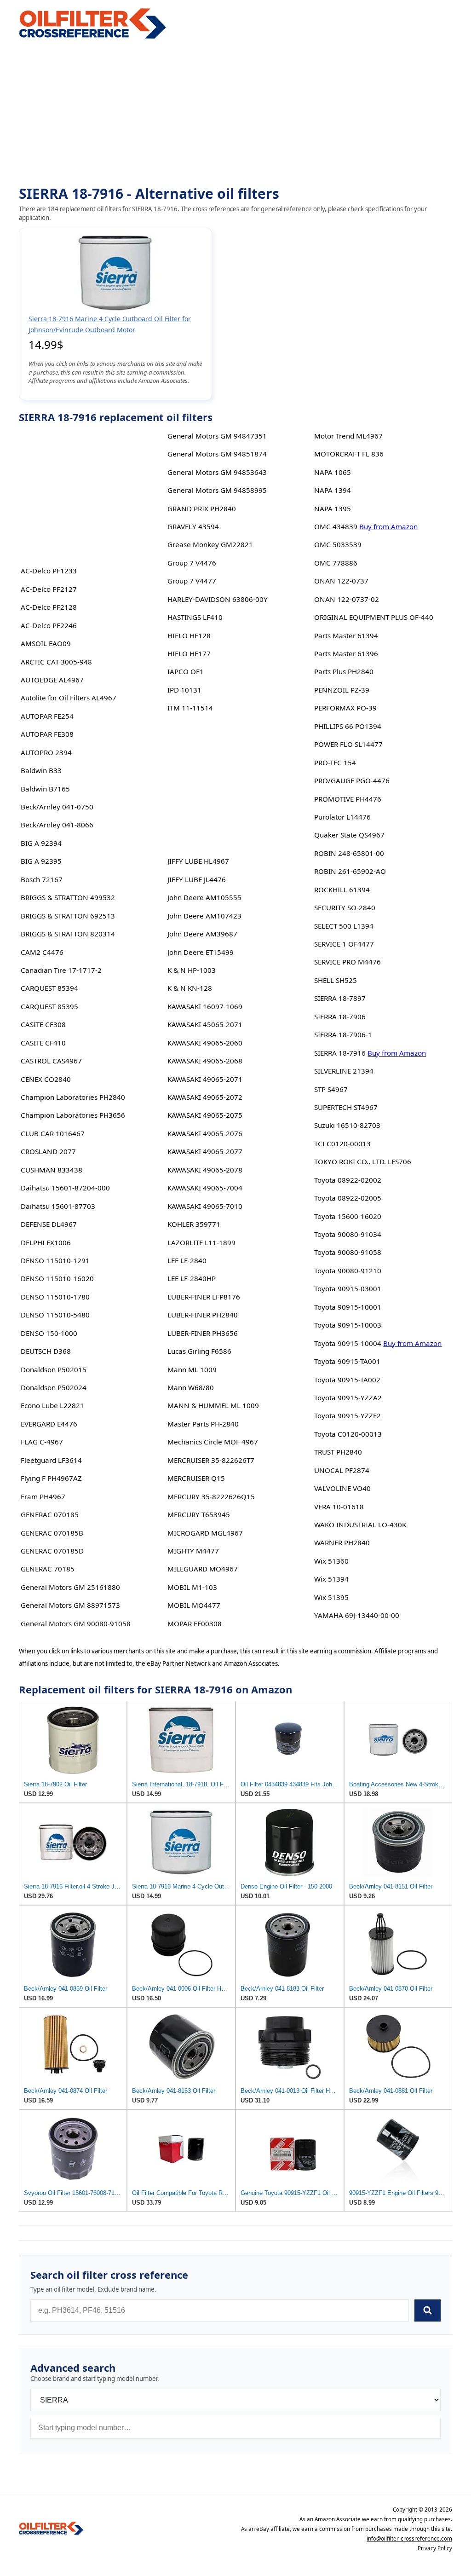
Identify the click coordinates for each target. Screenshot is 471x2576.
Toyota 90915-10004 (348, 1343)
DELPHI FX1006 (46, 1242)
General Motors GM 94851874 (217, 454)
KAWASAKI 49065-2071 (205, 1079)
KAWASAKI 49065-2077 (205, 1151)
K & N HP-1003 (192, 970)
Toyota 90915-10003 (348, 1325)
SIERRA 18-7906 (340, 1017)
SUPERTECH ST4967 (346, 1107)
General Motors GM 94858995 (217, 490)
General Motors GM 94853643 (217, 472)
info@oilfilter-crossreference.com (409, 2538)
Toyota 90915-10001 (348, 1307)
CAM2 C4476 (42, 952)
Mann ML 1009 (192, 1369)
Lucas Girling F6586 (199, 1351)
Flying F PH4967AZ (51, 1478)
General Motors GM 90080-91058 (76, 1623)
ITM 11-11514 (190, 708)
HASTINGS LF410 (195, 617)
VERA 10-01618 (339, 1507)
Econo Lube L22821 (52, 1405)
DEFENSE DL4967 (49, 1224)
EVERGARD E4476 (49, 1424)
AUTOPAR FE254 (47, 716)
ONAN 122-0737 (341, 581)
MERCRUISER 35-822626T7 (211, 1460)
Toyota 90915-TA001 (347, 1361)
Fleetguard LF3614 (51, 1460)
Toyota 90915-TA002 (347, 1380)
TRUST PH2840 (338, 1452)
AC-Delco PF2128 (49, 607)
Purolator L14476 (342, 817)
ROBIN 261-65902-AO (350, 871)
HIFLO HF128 (189, 635)
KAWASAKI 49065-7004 (205, 1188)
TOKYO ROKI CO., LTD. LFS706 (363, 1161)
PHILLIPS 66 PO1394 (348, 726)
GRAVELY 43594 (193, 526)
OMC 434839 (336, 526)
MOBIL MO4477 (194, 1605)
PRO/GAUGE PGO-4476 (352, 780)
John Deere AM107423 (204, 916)
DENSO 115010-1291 (55, 1260)
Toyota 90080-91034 (348, 1234)
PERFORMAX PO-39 (345, 708)
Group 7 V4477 (192, 581)
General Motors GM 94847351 (217, 436)
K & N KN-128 (190, 988)
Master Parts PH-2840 (203, 1424)
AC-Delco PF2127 (49, 589)
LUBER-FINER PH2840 (203, 1315)
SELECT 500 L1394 (344, 926)
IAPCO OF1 (186, 671)
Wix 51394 (331, 1579)
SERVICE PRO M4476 (348, 962)
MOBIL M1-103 (192, 1587)
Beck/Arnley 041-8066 (57, 825)
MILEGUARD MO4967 (203, 1569)
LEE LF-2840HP (192, 1278)
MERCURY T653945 (199, 1514)
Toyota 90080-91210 (348, 1271)
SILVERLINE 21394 (344, 1071)
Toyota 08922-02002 (348, 1180)
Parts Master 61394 (346, 635)
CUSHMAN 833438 (52, 1170)
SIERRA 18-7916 (340, 1053)
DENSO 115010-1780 (55, 1297)
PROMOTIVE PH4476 (348, 799)
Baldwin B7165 (45, 789)
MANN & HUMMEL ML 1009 (213, 1405)
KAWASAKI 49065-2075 (205, 1115)
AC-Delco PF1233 (49, 571)
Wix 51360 (331, 1561)
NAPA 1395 (333, 508)
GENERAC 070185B (52, 1533)
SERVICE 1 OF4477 (344, 944)
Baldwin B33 (41, 770)
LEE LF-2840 (187, 1260)
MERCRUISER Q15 (196, 1478)
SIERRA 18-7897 (340, 998)
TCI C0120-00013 (342, 1144)
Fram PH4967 (43, 1496)
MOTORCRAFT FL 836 (349, 454)
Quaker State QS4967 (349, 835)
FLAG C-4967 (42, 1442)
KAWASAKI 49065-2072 (205, 1097)
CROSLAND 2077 (48, 1151)
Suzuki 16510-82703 (347, 1125)
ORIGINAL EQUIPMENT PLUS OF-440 (374, 617)
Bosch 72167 (42, 879)
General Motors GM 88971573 (70, 1605)
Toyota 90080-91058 (348, 1252)
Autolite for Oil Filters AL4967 (69, 698)
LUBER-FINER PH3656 (203, 1333)
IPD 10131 (184, 690)
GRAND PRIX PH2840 (202, 508)
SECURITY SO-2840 (345, 907)
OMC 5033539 (338, 544)
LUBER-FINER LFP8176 (204, 1297)
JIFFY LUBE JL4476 (197, 879)
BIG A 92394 (41, 843)
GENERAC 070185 (50, 1514)
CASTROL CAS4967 (51, 1061)
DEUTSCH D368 (46, 1351)
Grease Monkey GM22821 (210, 544)
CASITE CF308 (43, 1024)
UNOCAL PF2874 (342, 1470)
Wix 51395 (331, 1597)
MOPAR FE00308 (195, 1623)
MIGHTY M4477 (193, 1551)
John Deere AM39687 (202, 934)
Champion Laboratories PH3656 (73, 1115)
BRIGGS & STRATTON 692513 (68, 916)
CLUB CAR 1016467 (53, 1133)
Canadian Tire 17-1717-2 (61, 970)
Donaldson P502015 (54, 1369)
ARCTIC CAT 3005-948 (56, 662)
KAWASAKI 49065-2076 (205, 1133)
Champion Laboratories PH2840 (73, 1097)
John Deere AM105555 (204, 897)
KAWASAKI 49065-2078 (205, 1170)
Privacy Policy (435, 2548)
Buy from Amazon (388, 526)
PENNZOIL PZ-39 (342, 690)
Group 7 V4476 (192, 563)
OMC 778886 (336, 563)
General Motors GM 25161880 (70, 1587)
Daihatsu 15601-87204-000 (65, 1188)
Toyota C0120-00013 (348, 1434)
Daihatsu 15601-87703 (58, 1206)
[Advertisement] (235, 113)
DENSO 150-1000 (49, 1333)
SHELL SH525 (336, 980)
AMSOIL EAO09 (46, 643)
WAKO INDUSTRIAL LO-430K (360, 1525)
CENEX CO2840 (46, 1079)
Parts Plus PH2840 (344, 671)
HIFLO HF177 (189, 653)
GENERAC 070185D (52, 1551)
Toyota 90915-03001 (348, 1288)
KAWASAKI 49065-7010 (205, 1206)
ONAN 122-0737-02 (347, 599)
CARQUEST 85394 (49, 988)
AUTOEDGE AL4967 (52, 680)
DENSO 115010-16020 (57, 1278)
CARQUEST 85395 (49, 1006)
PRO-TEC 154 (335, 762)
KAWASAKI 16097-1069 (205, 1006)
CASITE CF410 (43, 1043)
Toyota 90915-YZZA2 (348, 1398)
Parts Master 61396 (346, 653)
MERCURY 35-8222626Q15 (211, 1496)
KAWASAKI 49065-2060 (205, 1043)
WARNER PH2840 (342, 1542)
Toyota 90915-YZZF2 (348, 1415)
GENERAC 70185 (48, 1569)
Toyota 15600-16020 (348, 1216)
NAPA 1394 (333, 490)
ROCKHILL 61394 (342, 889)
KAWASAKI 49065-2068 (205, 1061)
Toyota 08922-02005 (348, 1198)
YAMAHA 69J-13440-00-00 (357, 1615)
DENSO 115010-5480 (55, 1315)
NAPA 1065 (333, 472)
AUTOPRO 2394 (46, 752)
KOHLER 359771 (194, 1224)
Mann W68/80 (191, 1387)
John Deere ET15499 (201, 952)
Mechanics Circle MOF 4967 (213, 1442)
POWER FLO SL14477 (348, 744)
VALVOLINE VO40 (342, 1488)
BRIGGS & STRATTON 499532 (68, 897)
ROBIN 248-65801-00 (349, 853)
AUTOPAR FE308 (47, 734)
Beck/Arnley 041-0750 (57, 807)
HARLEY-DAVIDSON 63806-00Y (218, 599)
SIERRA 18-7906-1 (343, 1034)
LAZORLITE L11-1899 (201, 1242)
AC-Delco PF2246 (49, 625)
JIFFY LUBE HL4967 (198, 861)
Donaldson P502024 (54, 1387)
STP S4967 (331, 1089)
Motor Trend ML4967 (348, 436)
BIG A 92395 (41, 861)
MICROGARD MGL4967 (205, 1533)
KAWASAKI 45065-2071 (205, 1024)
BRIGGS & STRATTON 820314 (68, 934)
